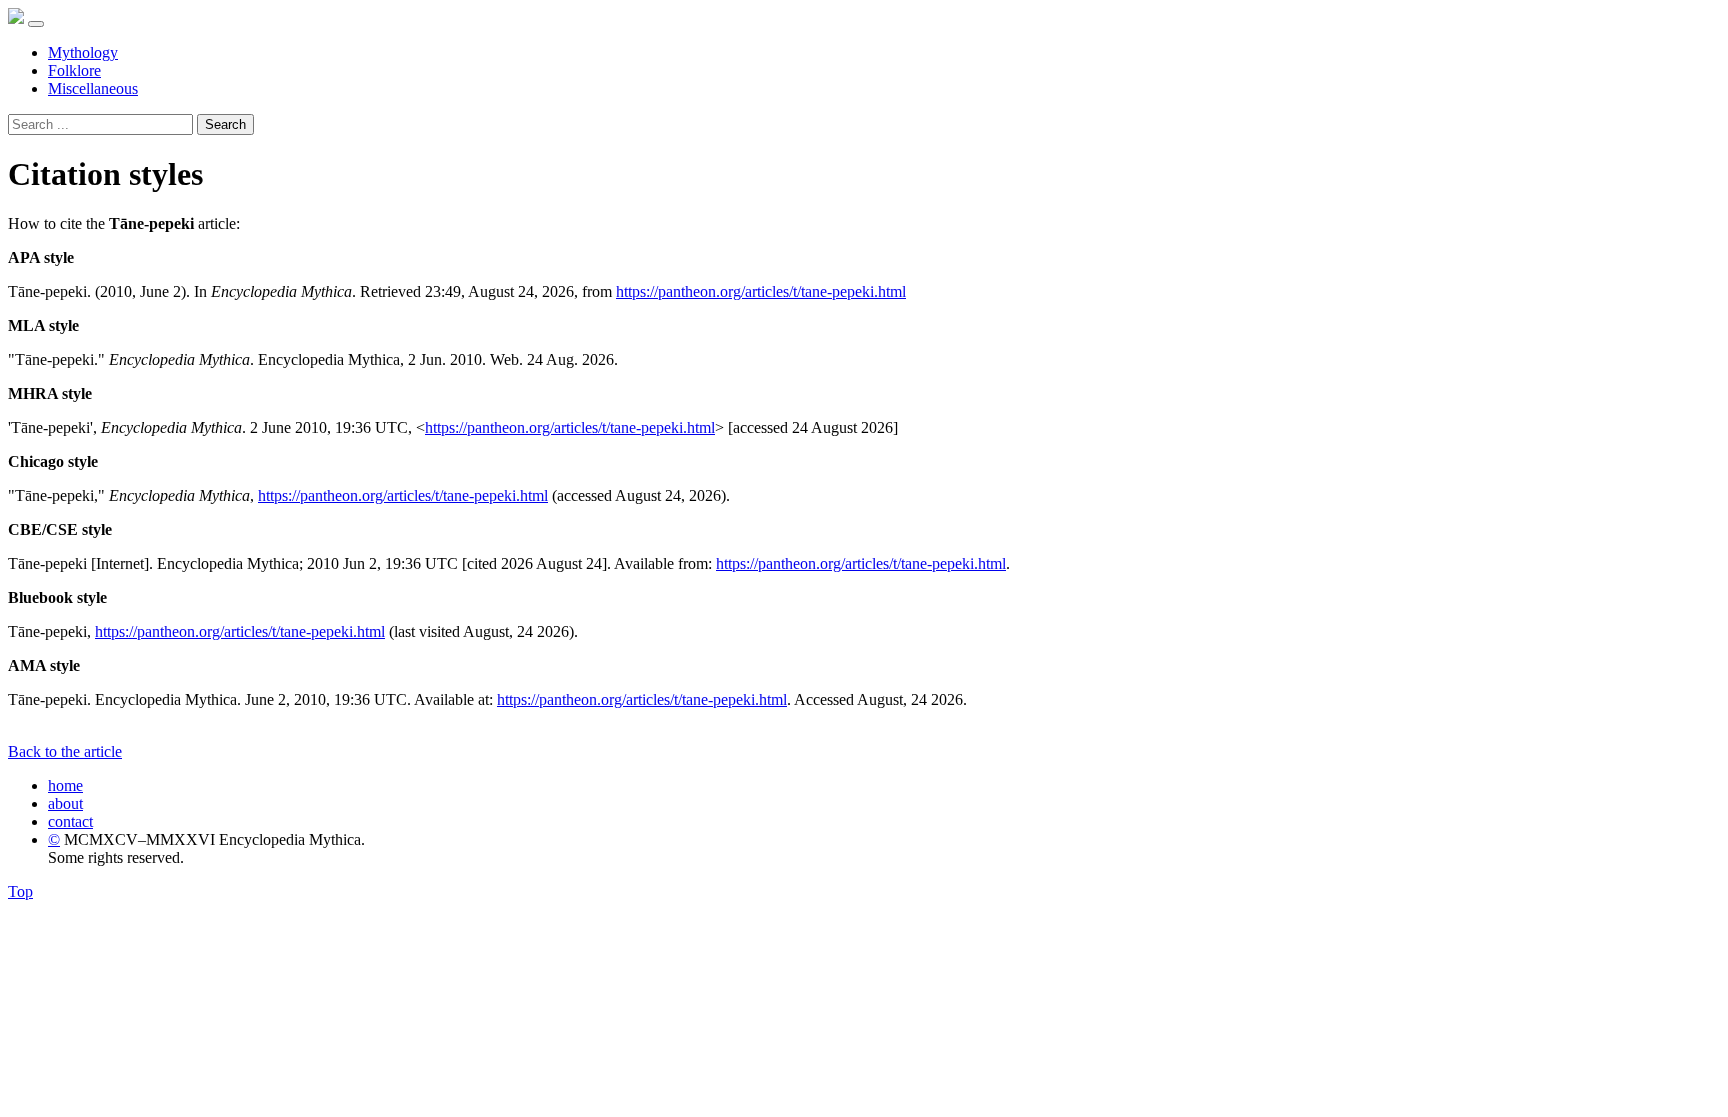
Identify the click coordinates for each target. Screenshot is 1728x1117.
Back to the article (65, 751)
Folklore (74, 70)
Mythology (83, 52)
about (65, 803)
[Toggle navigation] (36, 24)
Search (225, 124)
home (65, 785)
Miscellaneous (93, 88)
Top (20, 891)
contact (70, 821)
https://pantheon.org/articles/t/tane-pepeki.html (761, 291)
